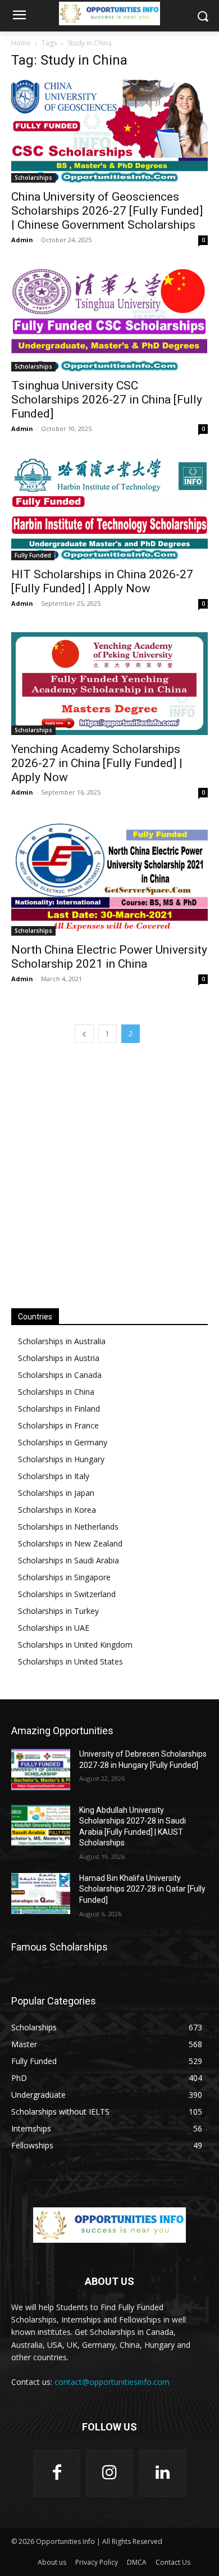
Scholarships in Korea (57, 1510)
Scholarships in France (58, 1425)
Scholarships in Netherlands (68, 1527)
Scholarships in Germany (63, 1442)
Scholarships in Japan (56, 1493)
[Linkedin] (162, 2473)
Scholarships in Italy (54, 1476)
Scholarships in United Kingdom (75, 1645)
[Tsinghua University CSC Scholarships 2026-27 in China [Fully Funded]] (109, 320)
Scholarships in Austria (59, 1358)
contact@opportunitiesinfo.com (112, 2382)
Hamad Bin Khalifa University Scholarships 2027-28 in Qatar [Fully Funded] (142, 1889)
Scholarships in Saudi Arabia (69, 1560)
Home (21, 43)
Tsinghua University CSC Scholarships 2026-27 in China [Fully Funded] (107, 400)
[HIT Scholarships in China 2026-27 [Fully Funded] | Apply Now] (109, 509)
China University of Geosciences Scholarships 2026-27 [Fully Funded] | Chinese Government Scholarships (107, 211)
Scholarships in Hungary (61, 1459)
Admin (22, 240)
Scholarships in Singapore (64, 1577)
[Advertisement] (109, 1174)
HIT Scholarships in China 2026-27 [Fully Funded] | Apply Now (102, 581)
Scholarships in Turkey (58, 1611)
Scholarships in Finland (59, 1409)
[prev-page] (84, 1034)
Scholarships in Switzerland (67, 1594)
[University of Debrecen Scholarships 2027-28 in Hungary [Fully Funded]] (41, 1770)
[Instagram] (109, 2473)
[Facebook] (57, 2473)
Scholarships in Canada (60, 1375)
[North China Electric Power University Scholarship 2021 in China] (109, 878)
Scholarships (33, 178)
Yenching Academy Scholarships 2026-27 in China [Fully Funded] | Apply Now (97, 763)
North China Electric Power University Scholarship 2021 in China (109, 957)
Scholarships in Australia (62, 1341)
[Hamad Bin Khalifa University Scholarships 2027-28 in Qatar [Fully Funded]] (41, 1894)
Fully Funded (33, 555)
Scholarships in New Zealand (70, 1543)
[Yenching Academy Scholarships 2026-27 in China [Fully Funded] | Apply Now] (109, 684)
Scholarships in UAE (54, 1628)
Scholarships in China (56, 1392)
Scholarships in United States (70, 1661)
